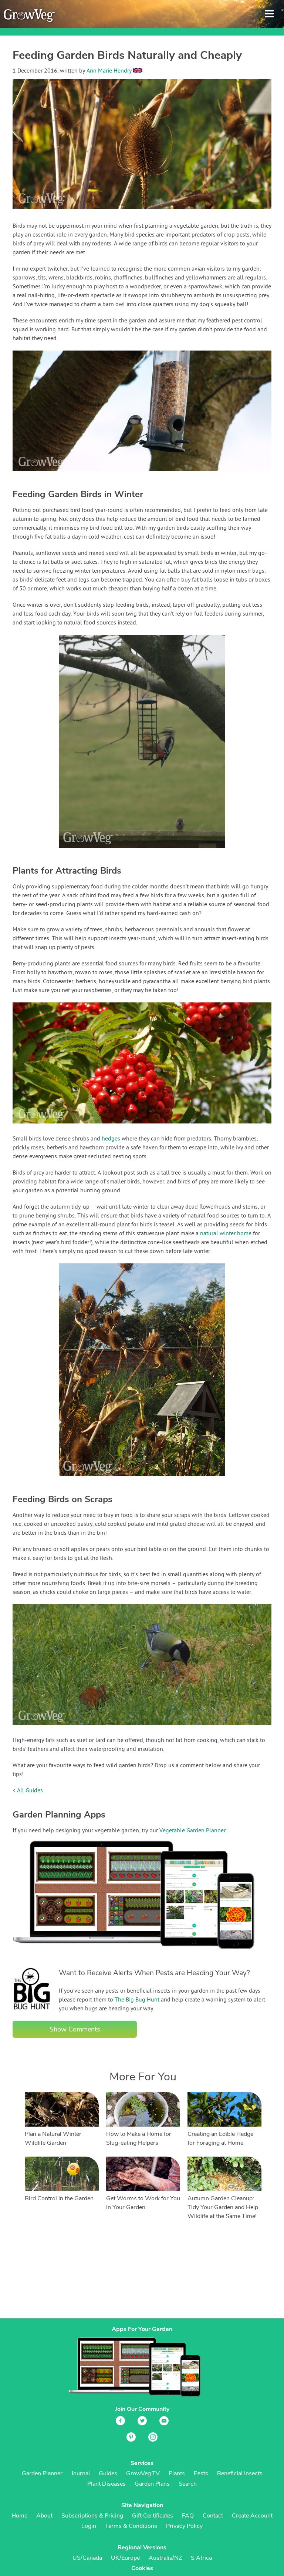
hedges (111, 1139)
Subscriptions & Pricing (92, 2516)
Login (89, 2526)
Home (19, 2516)
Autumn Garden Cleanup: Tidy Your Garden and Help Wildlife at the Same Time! (223, 2207)
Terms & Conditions (131, 2526)
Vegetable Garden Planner (192, 1831)
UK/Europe (125, 2558)
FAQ (188, 2516)
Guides (108, 2473)
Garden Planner (42, 2473)
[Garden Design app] (148, 1955)
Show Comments (75, 2029)
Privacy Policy (184, 2526)
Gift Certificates (153, 2516)
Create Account (252, 2516)
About (44, 2516)
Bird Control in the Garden (59, 2198)
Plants (177, 2473)
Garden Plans (152, 2484)
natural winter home (226, 1234)
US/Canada (87, 2558)
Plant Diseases (106, 2484)
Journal (81, 2473)
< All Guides (28, 1791)
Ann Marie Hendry (109, 71)
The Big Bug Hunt (137, 2000)
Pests (201, 2473)
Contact (213, 2516)
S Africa (201, 2558)
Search (188, 2484)
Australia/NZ (165, 2558)
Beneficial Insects (240, 2473)
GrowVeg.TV (143, 2473)
